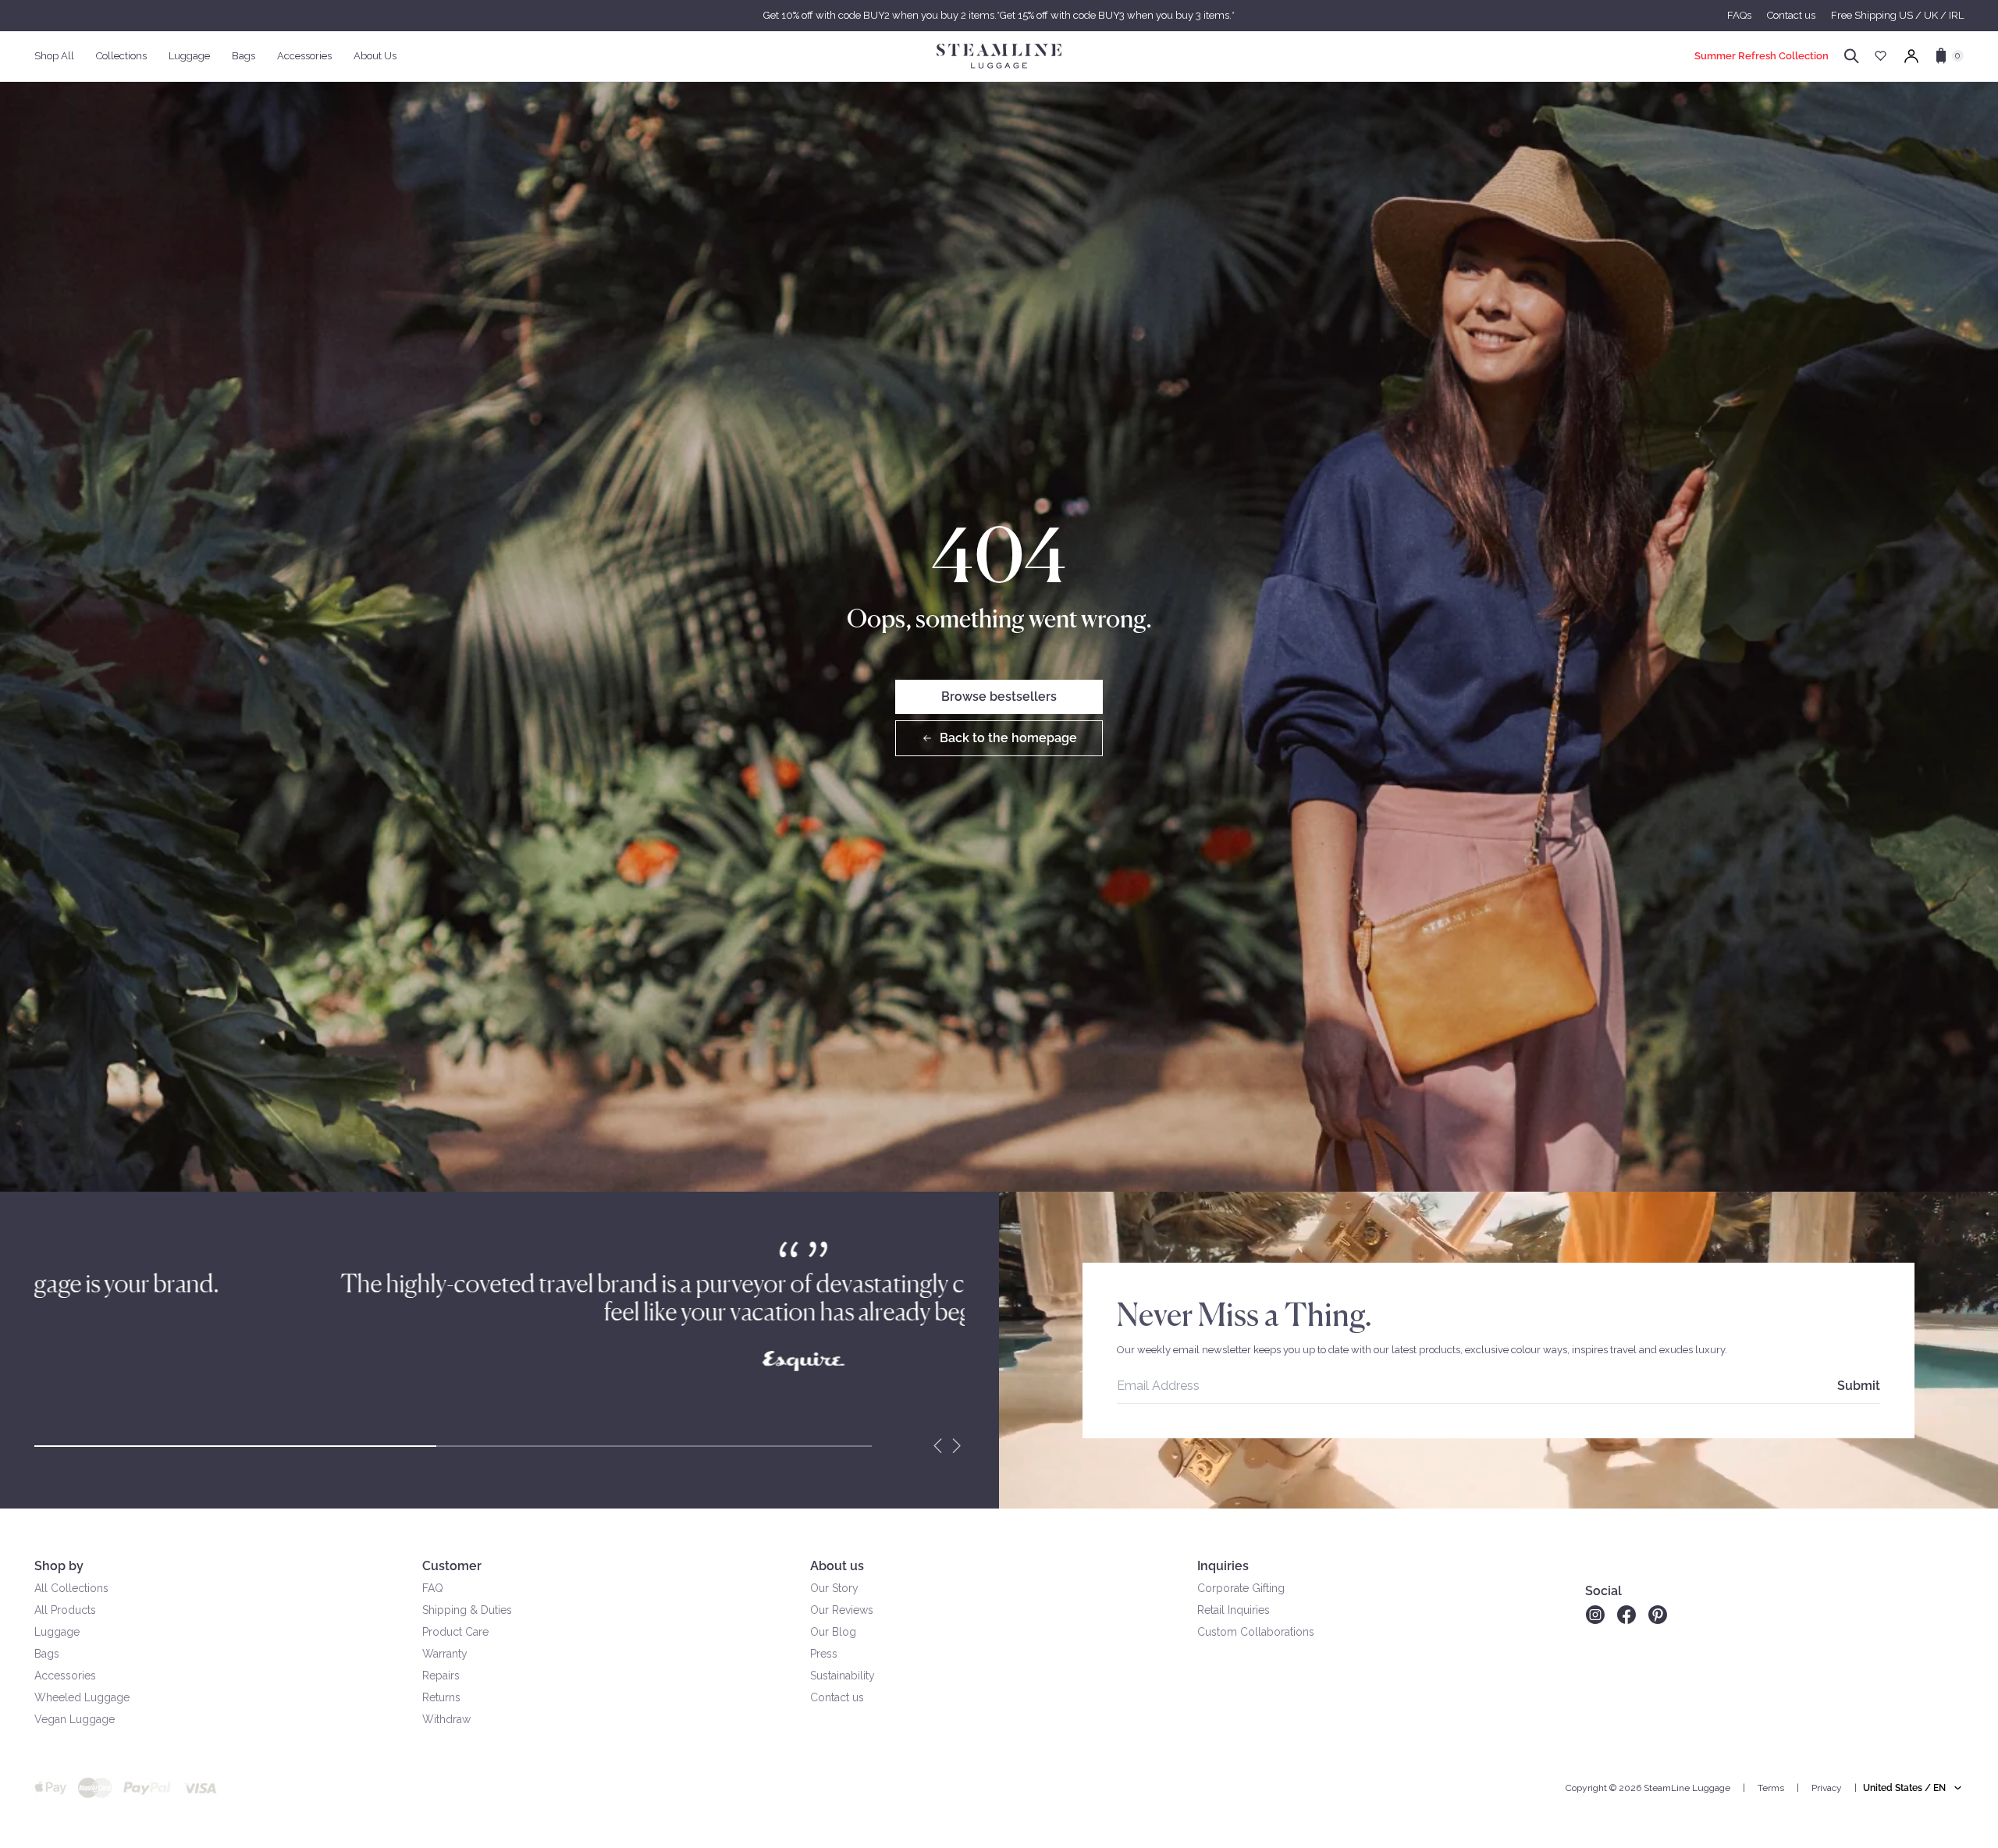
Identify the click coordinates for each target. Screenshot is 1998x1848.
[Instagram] (1595, 1615)
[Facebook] (1626, 1615)
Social (1603, 1591)
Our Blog (833, 1632)
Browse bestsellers (999, 697)
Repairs (441, 1676)
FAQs (1739, 15)
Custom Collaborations (1256, 1632)
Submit (1859, 1386)
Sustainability (843, 1676)
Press (824, 1654)
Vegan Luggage (75, 1719)
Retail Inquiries (1234, 1610)
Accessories (65, 1676)
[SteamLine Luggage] (999, 56)
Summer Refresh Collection (1762, 56)
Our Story (834, 1588)
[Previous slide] (938, 1446)
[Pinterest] (1658, 1615)
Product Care (455, 1632)
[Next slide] (957, 1446)
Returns (441, 1697)
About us (837, 1566)
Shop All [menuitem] (54, 56)
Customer (452, 1566)
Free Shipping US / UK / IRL (1897, 15)
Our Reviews (842, 1610)
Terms (1771, 1788)
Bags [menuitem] (244, 56)
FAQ (433, 1588)
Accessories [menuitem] (304, 56)
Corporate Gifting (1241, 1588)
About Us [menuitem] (375, 56)
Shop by (59, 1566)
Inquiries (1223, 1566)
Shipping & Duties (467, 1610)
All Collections (71, 1588)
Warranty (445, 1654)
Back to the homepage (1008, 738)
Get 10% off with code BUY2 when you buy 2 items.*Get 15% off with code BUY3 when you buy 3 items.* (999, 15)
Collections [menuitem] (121, 56)
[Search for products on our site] (1852, 56)
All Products (65, 1610)
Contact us (1791, 15)
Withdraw (446, 1719)
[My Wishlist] (1881, 56)
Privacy (1827, 1788)
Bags (47, 1654)
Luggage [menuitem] (189, 56)
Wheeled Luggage (82, 1697)
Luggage (57, 1632)
